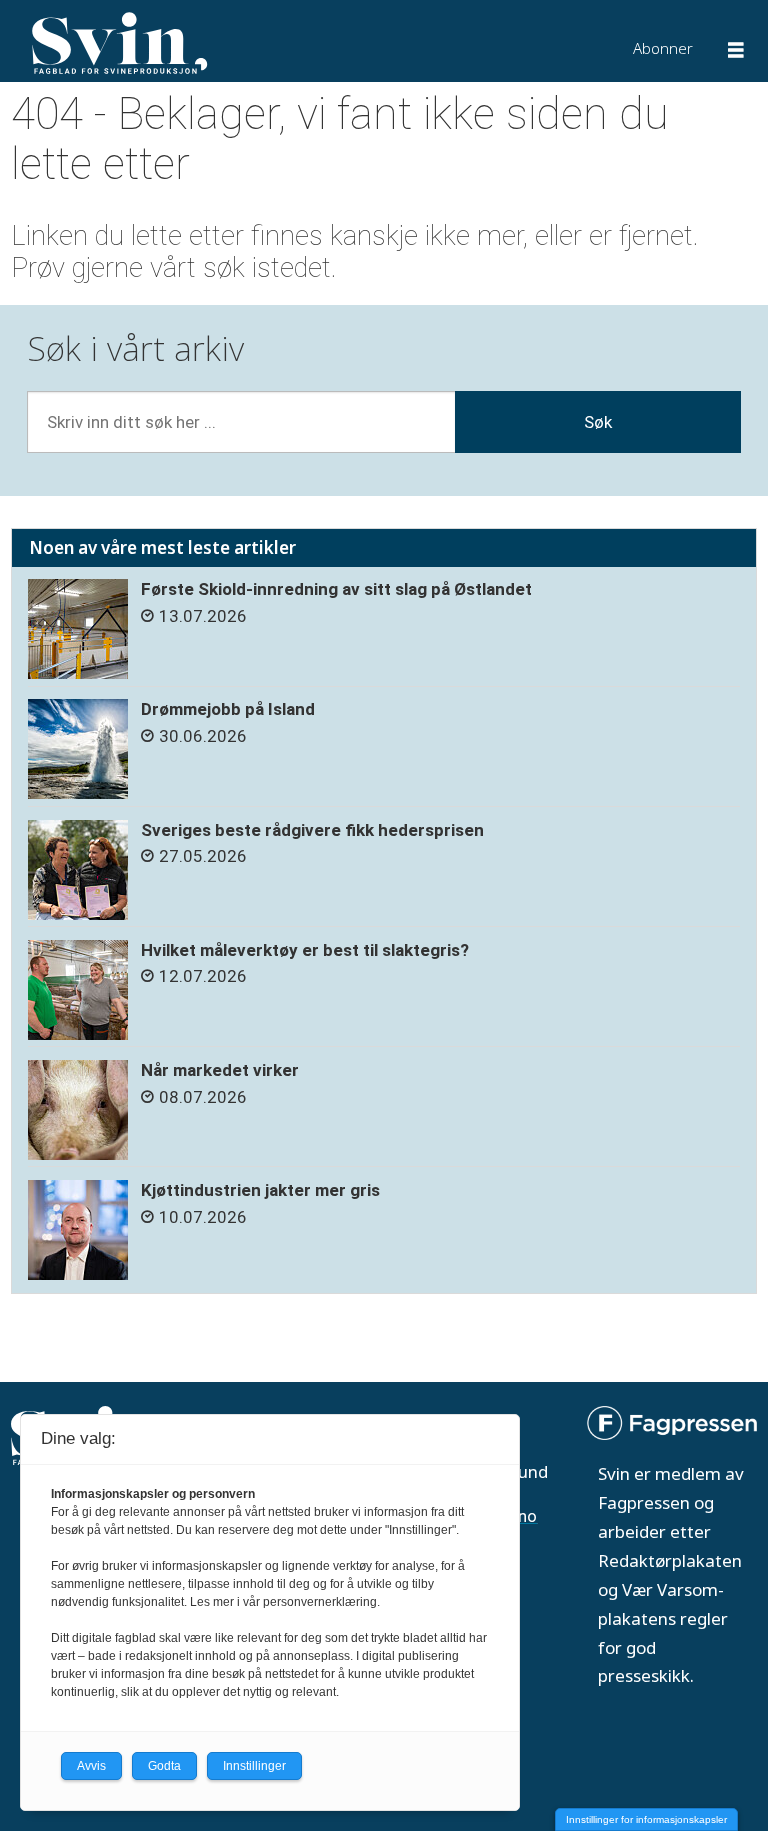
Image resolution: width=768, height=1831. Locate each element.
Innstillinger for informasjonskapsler (646, 1819)
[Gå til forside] (237, 43)
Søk (598, 422)
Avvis (91, 1766)
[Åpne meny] (736, 52)
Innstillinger (254, 1766)
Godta (164, 1766)
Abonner (663, 48)
